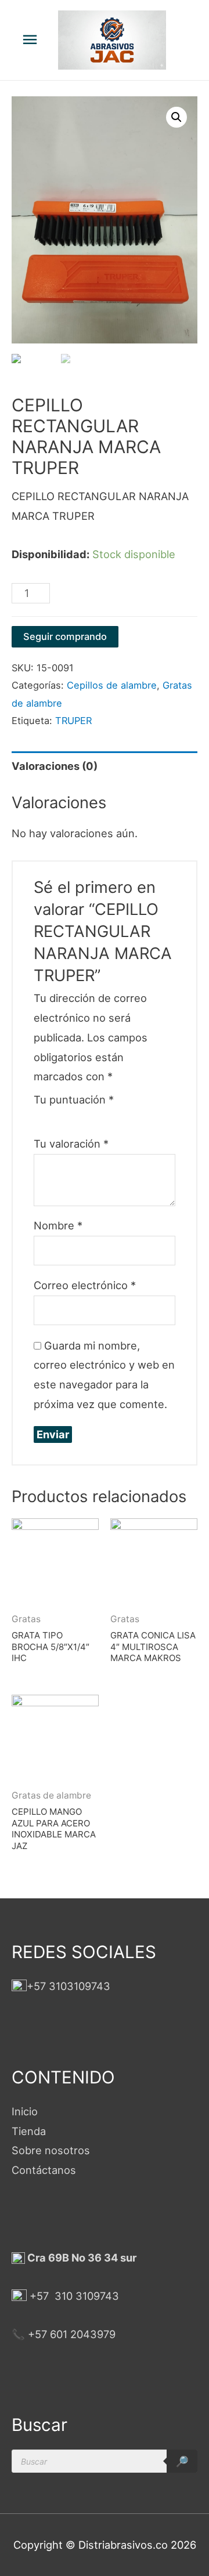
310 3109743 (85, 2296)
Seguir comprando (65, 636)
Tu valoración (71, 1144)
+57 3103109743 (69, 1986)
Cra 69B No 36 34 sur (81, 2257)
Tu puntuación (74, 1099)
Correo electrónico (85, 1285)
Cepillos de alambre (112, 685)
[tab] (105, 766)
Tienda (29, 2131)
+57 (39, 2296)
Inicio (25, 2111)
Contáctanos (44, 2170)
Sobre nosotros (51, 2150)
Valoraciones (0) (55, 766)
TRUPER (73, 721)
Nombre (58, 1225)
